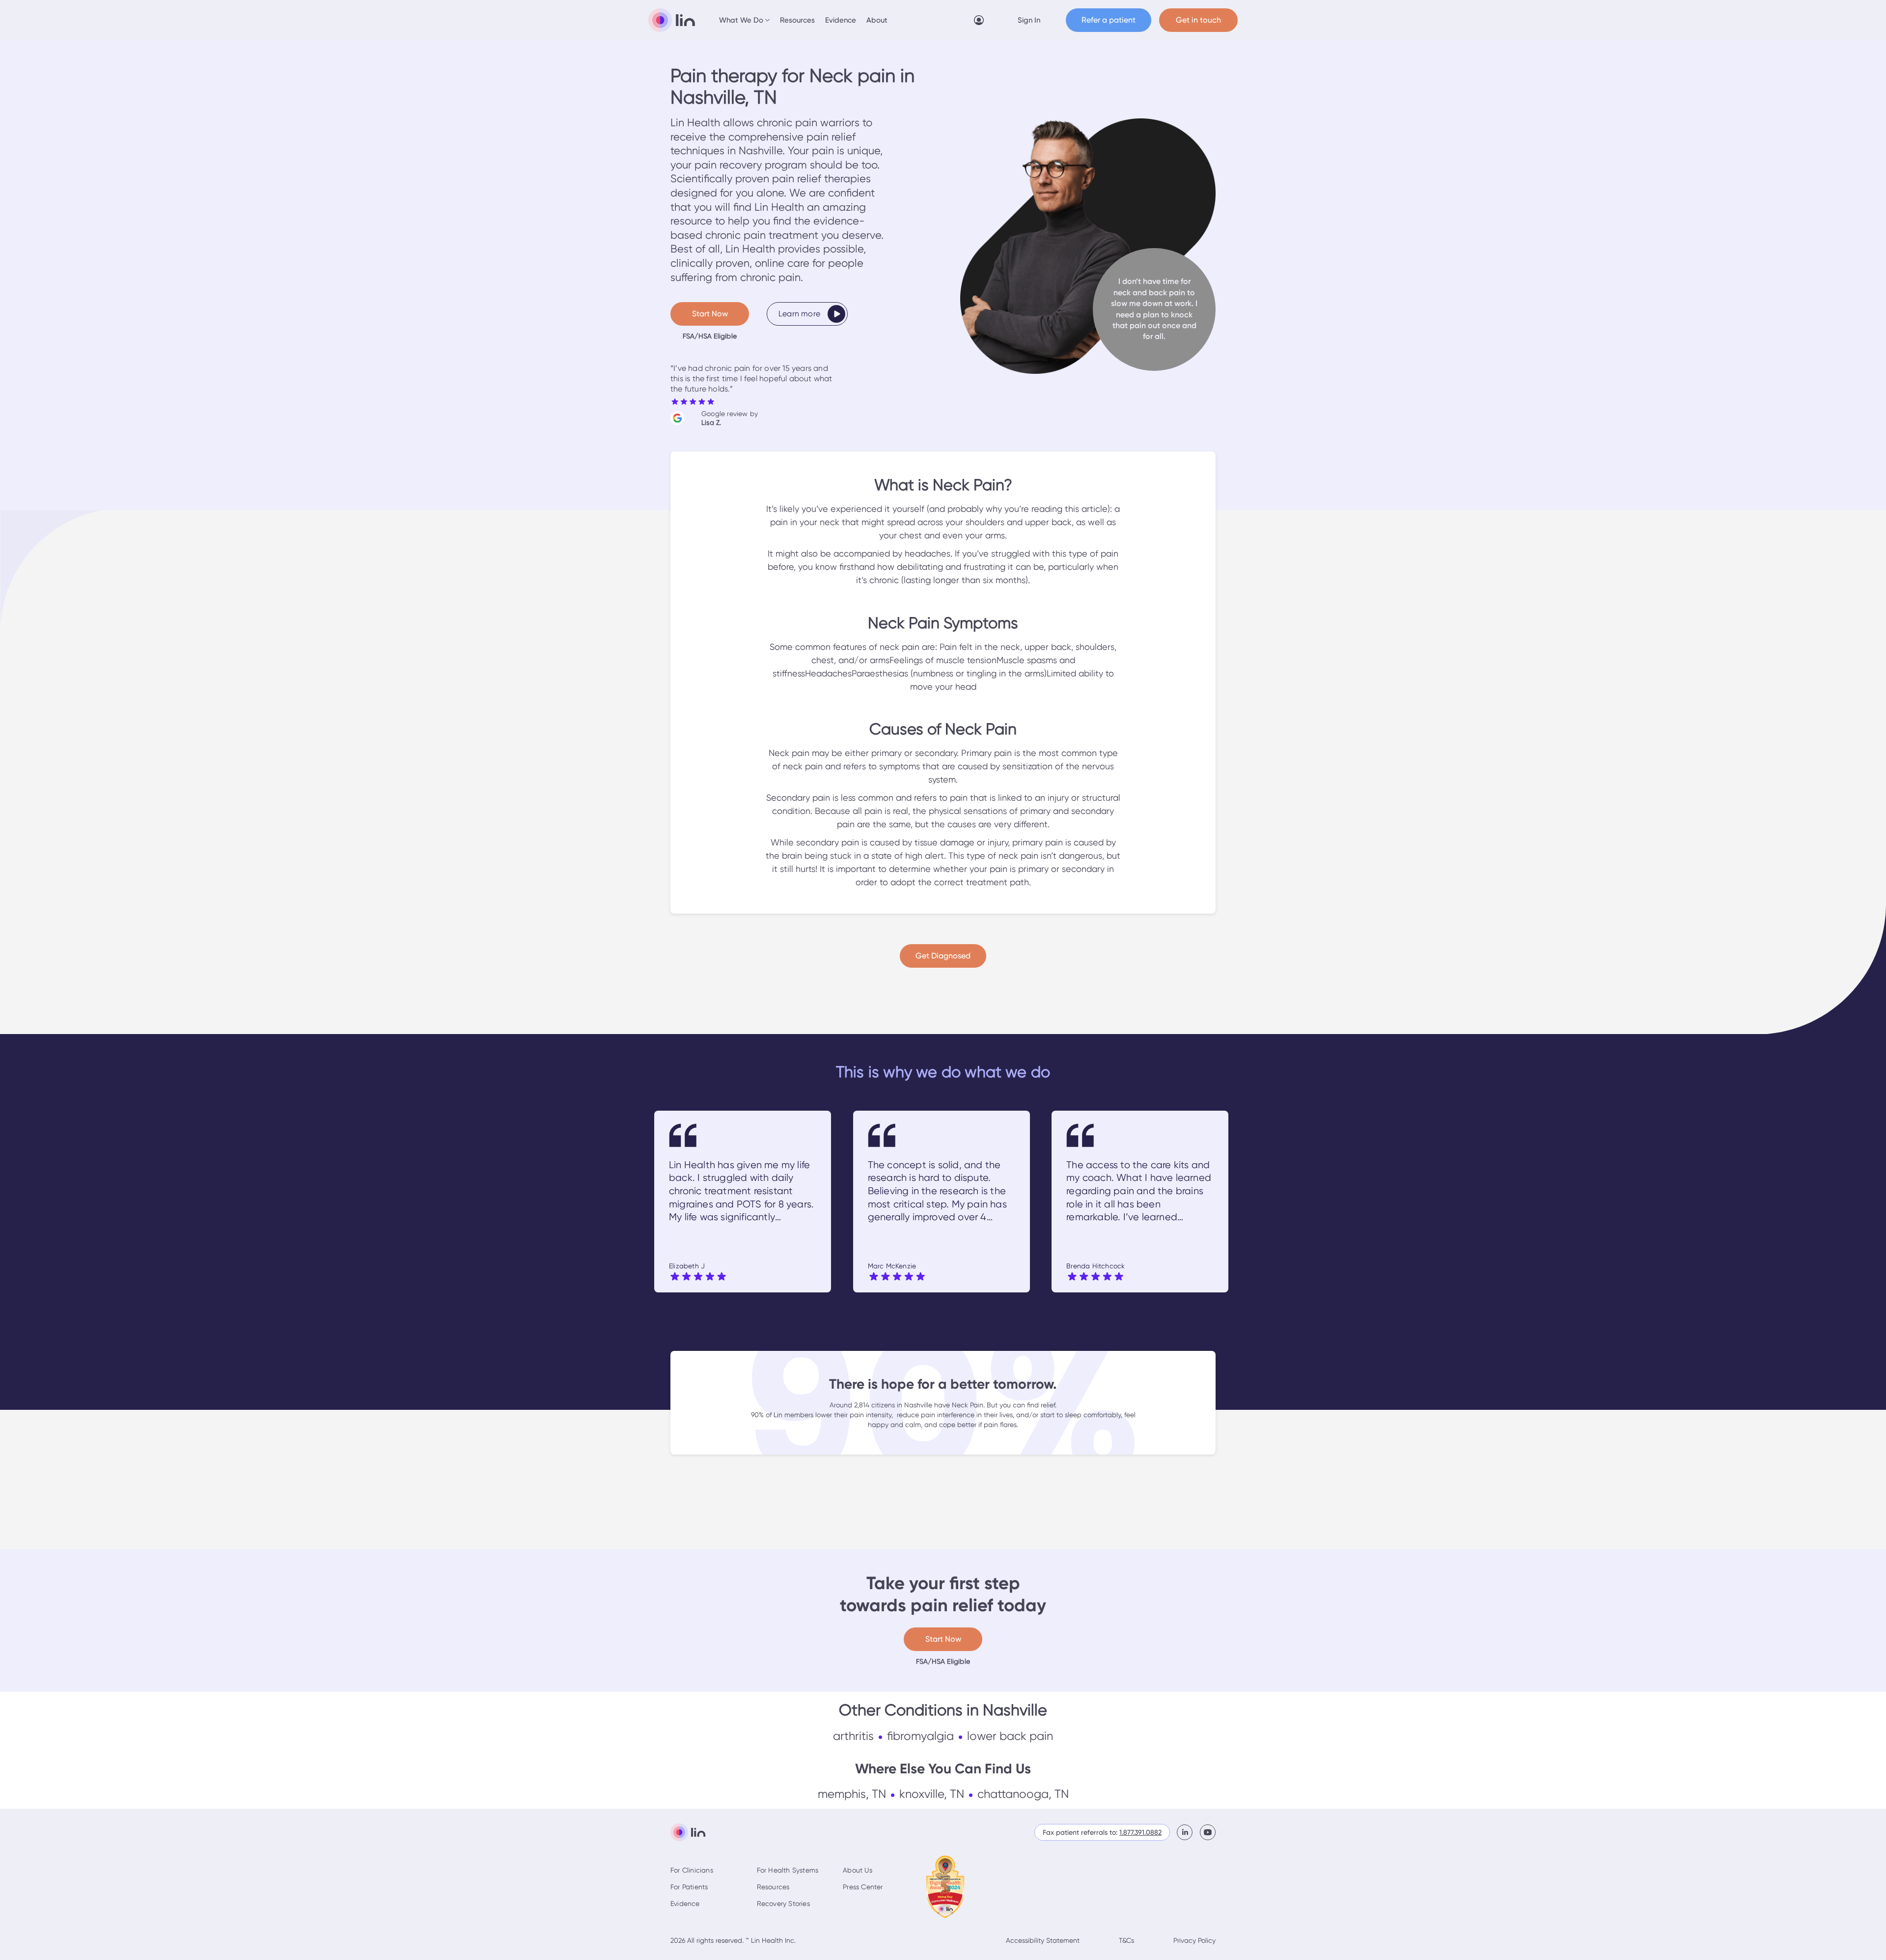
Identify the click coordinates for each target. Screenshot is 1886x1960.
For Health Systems (788, 1870)
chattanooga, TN (1023, 1794)
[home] (672, 20)
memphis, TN (852, 1794)
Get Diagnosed (943, 956)
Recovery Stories (783, 1904)
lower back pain (1010, 1736)
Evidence (841, 20)
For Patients (689, 1887)
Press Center (863, 1887)
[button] (745, 20)
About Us (858, 1870)
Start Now (710, 314)
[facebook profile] (1188, 1832)
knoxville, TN (932, 1794)
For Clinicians (692, 1870)
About (877, 20)
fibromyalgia (920, 1736)
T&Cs (1126, 1940)
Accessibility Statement (1043, 1940)
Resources (797, 20)
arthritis (853, 1736)
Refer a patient (1109, 20)
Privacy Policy (1194, 1940)
